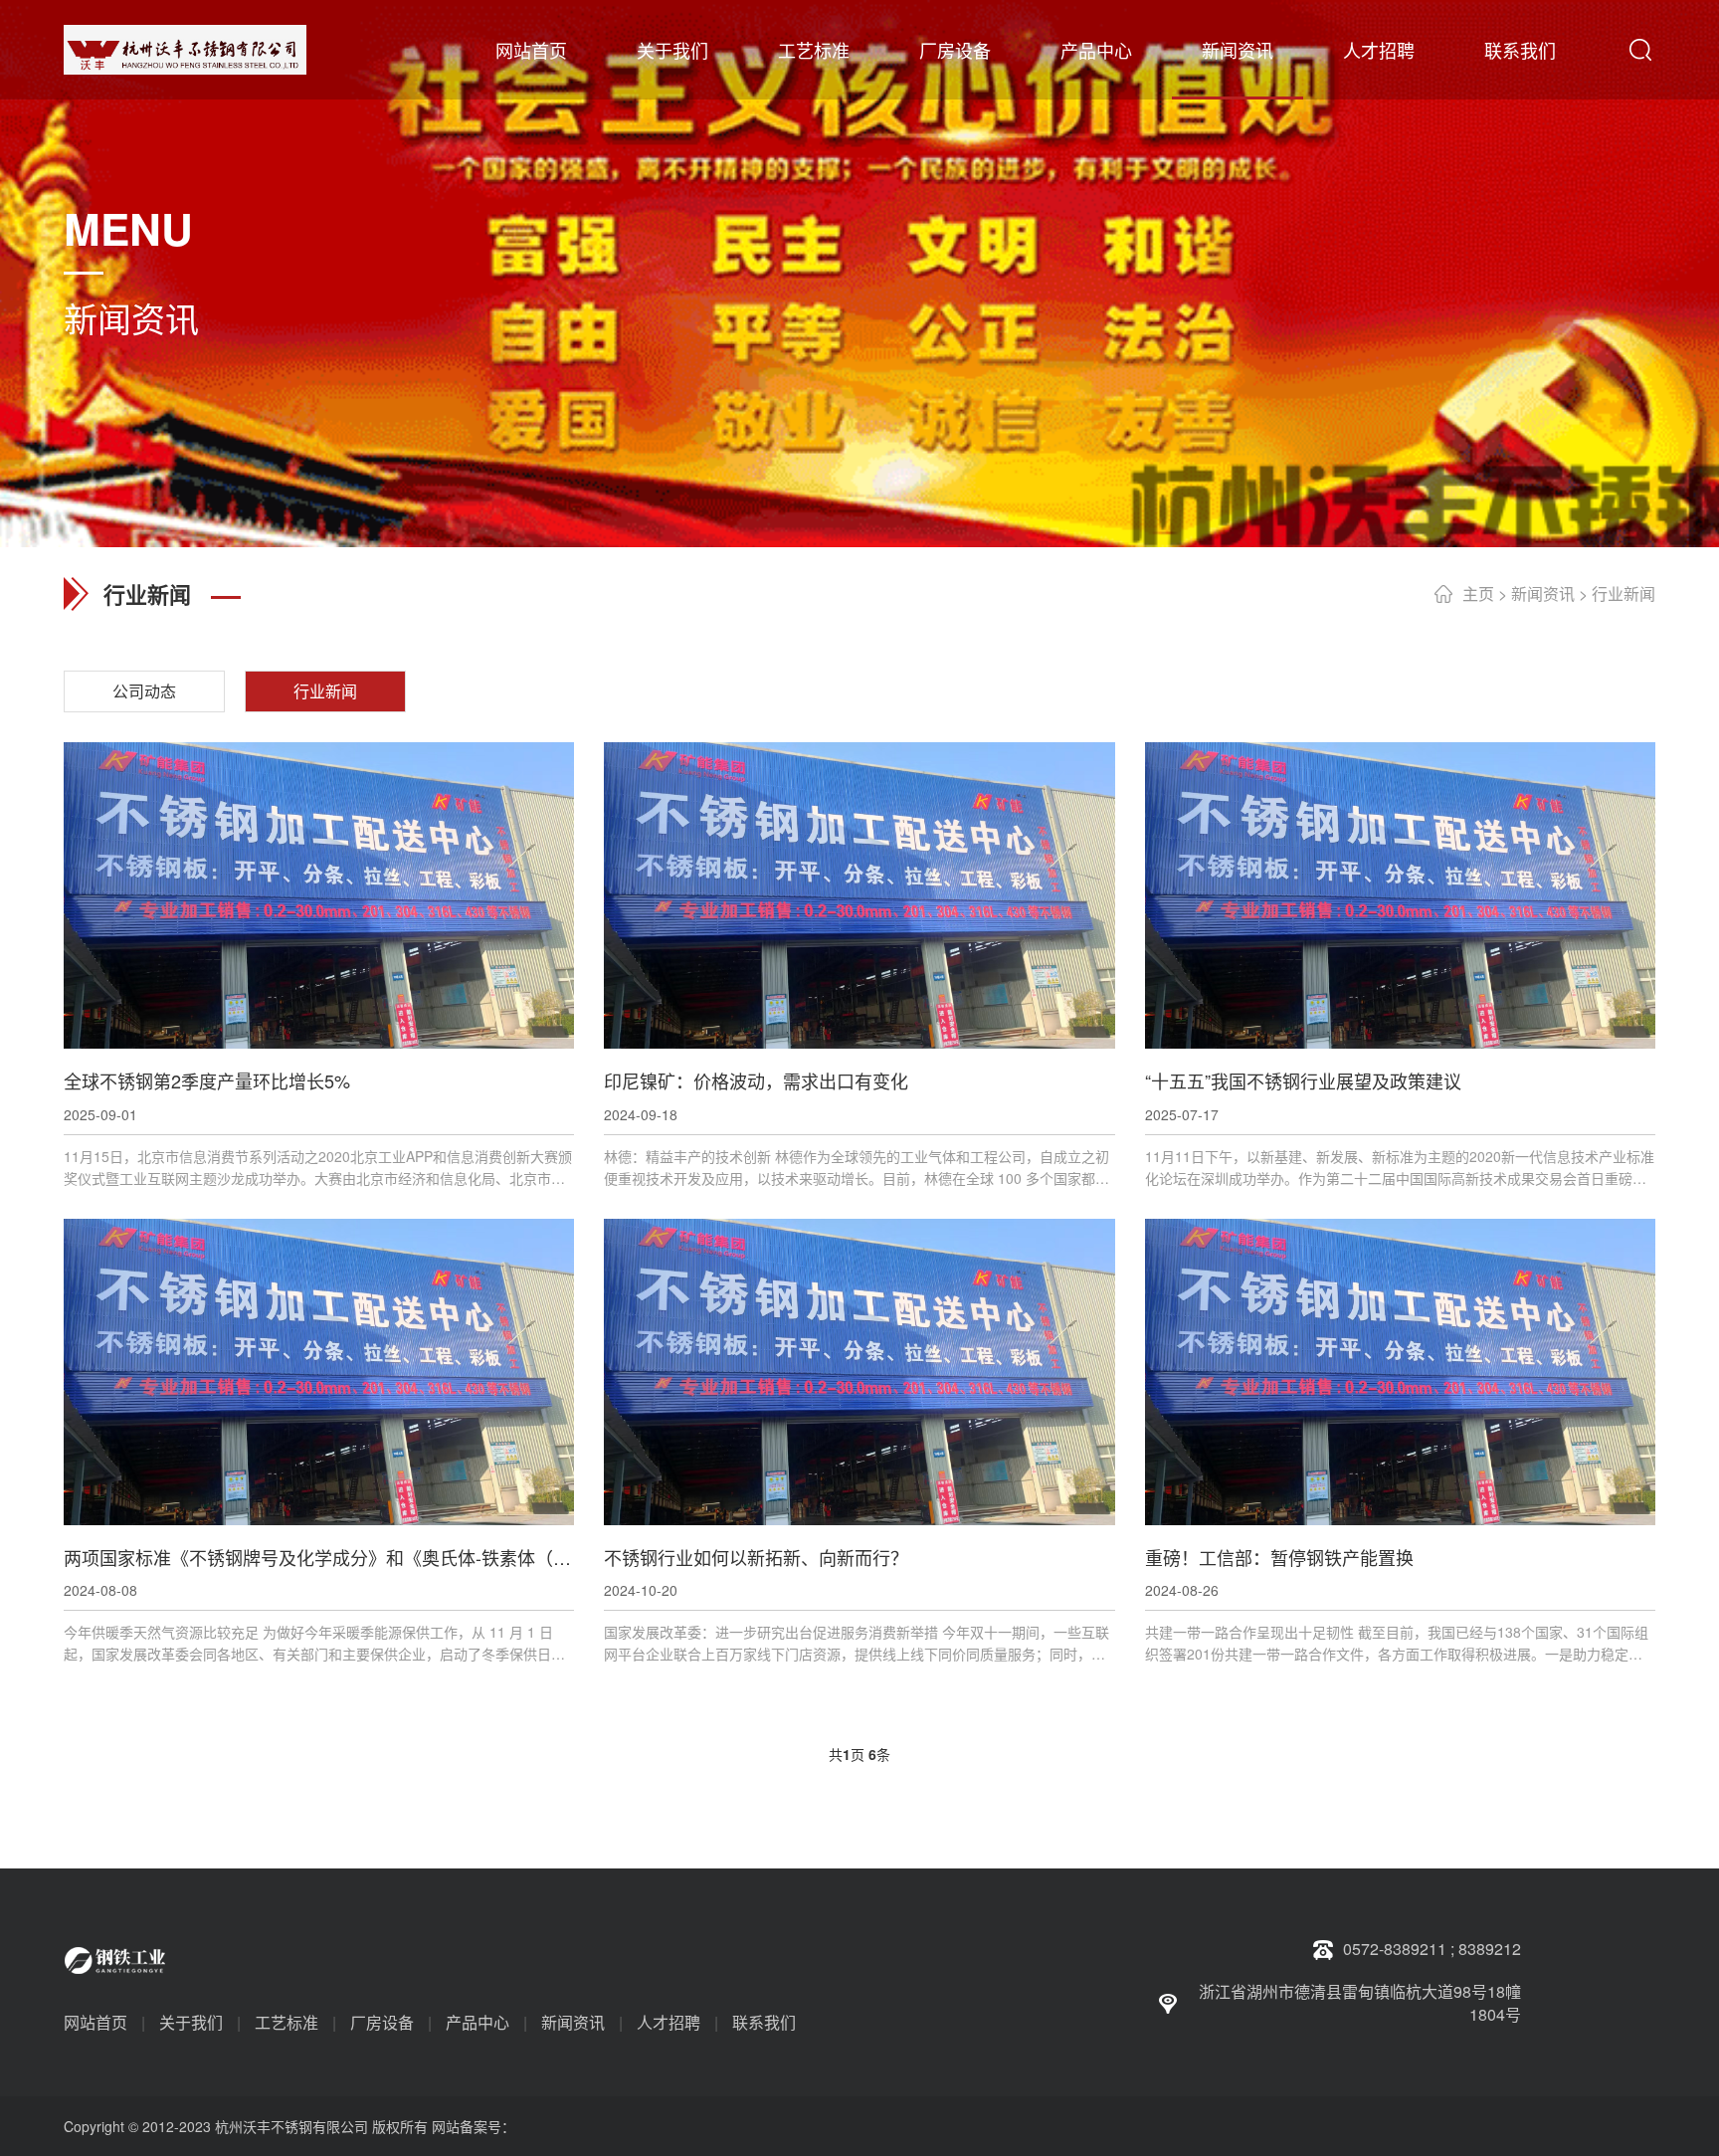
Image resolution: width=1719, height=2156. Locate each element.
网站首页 (531, 50)
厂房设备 (955, 50)
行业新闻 (1623, 593)
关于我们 (672, 50)
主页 (1478, 593)
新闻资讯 (1238, 50)
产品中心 (1096, 50)
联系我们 (1520, 50)
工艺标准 (814, 50)
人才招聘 (1379, 50)
